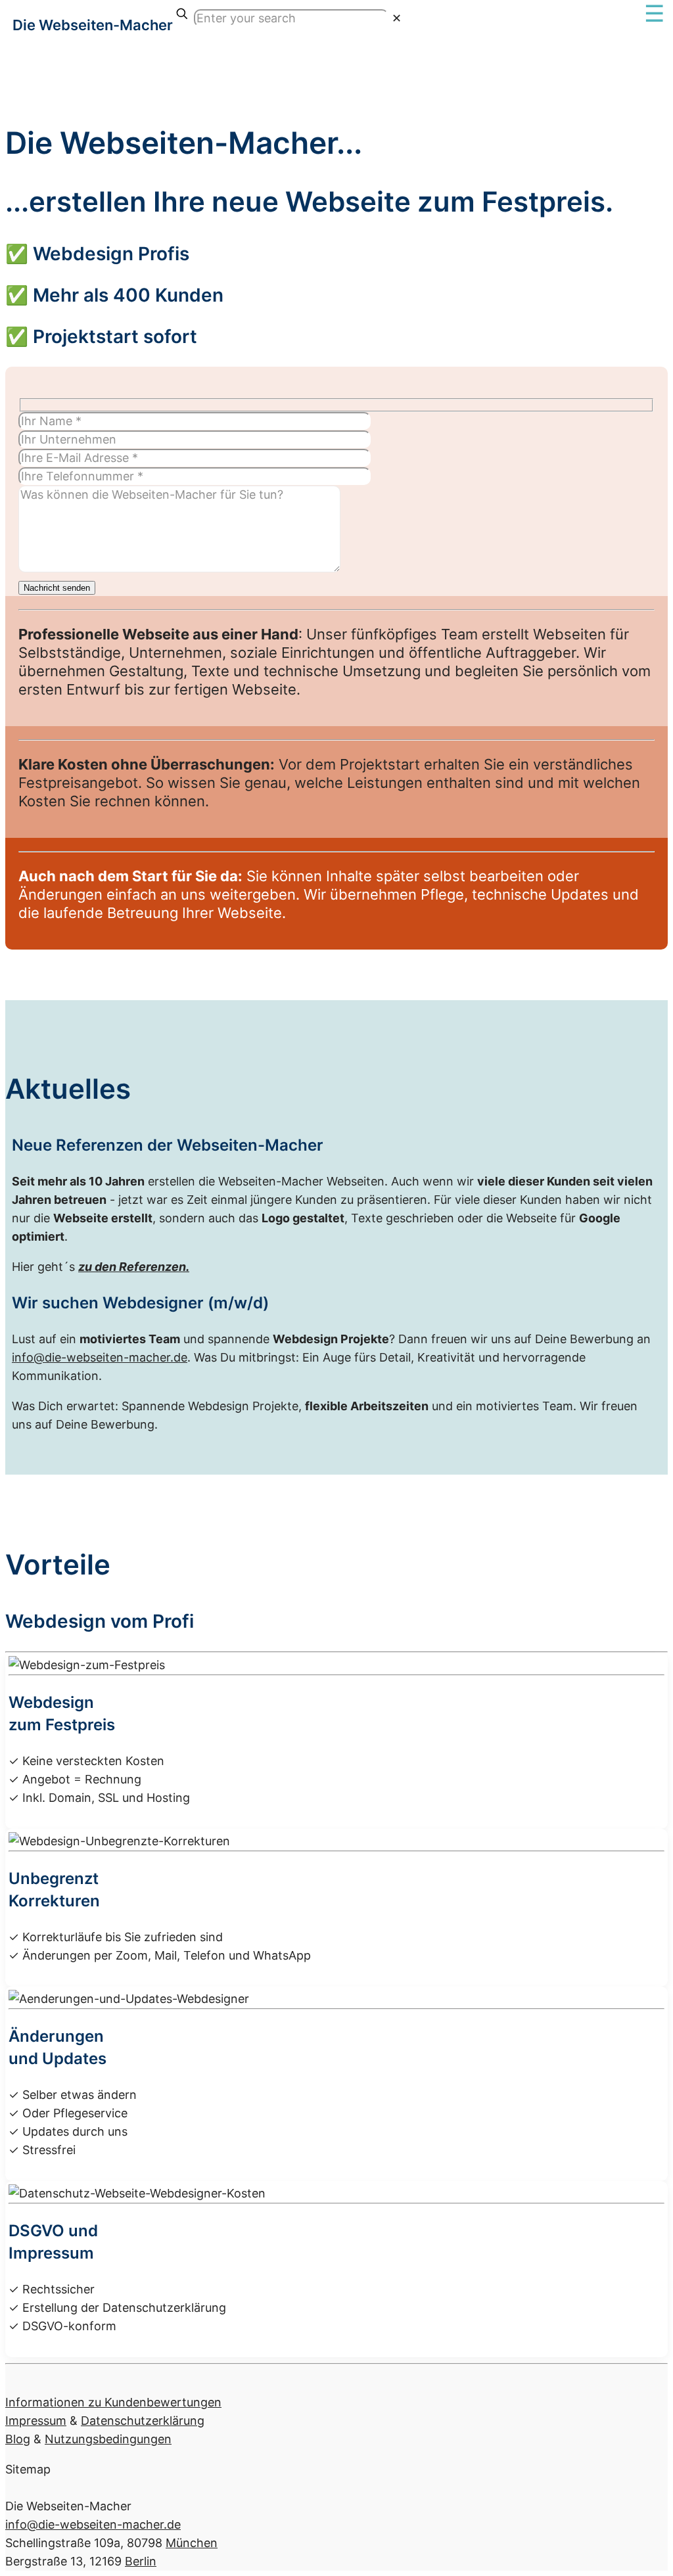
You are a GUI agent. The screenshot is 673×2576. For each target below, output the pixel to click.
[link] (397, 18)
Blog (18, 2439)
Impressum (36, 2421)
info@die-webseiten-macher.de (100, 1357)
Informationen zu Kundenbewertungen (113, 2402)
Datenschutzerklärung (143, 2421)
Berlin (141, 2561)
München (192, 2543)
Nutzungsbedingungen (108, 2439)
